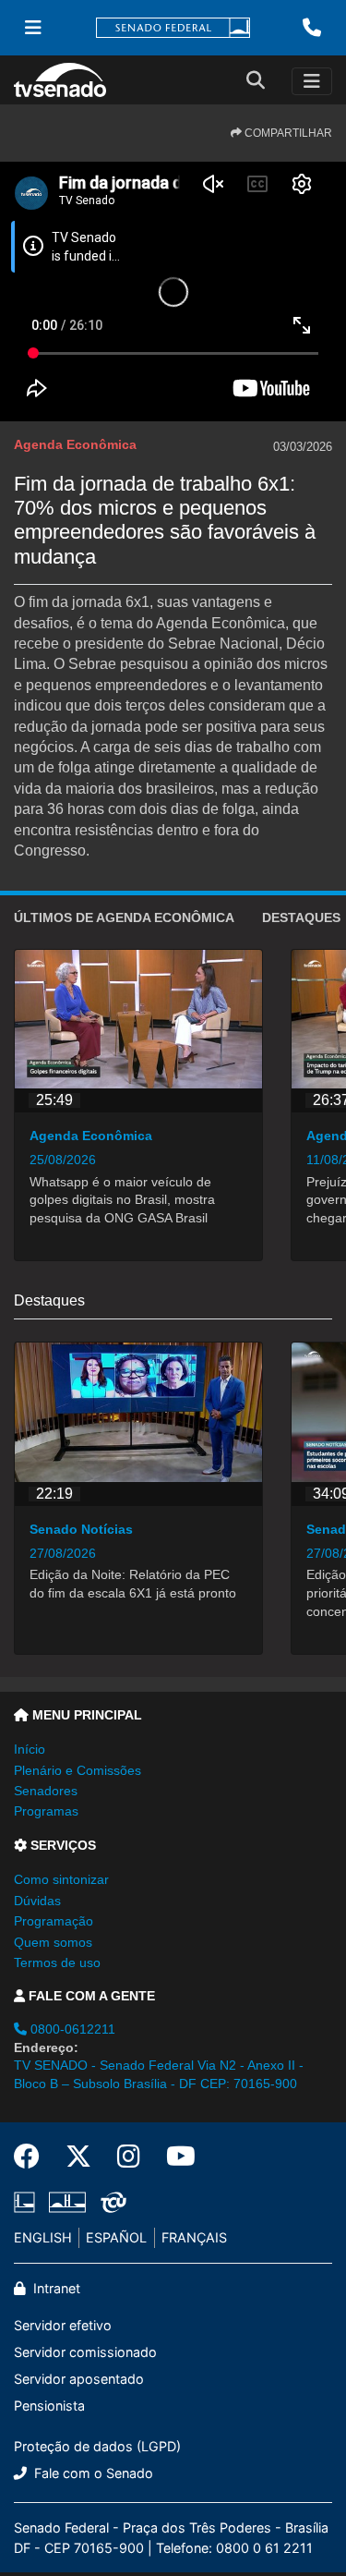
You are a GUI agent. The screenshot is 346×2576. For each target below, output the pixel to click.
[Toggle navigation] (312, 81)
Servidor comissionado (85, 2352)
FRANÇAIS (194, 2237)
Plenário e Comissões (78, 1770)
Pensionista (49, 2406)
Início (30, 1749)
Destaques (301, 917)
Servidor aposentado (79, 2379)
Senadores (46, 1791)
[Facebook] (33, 2157)
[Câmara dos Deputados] (28, 2202)
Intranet (55, 2288)
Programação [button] (54, 1921)
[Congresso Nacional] (67, 2202)
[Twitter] (78, 2157)
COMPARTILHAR (287, 133)
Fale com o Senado (92, 2473)
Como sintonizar (61, 1879)
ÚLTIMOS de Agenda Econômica (124, 917)
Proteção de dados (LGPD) (97, 2446)
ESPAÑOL (116, 2237)
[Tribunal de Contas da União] (110, 2202)
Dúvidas (37, 1901)
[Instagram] (129, 2157)
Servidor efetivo (63, 2325)
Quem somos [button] (53, 1942)
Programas (46, 1811)
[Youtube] (174, 2157)
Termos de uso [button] (57, 1962)
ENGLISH (43, 2237)
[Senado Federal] (173, 28)
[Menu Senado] (33, 28)
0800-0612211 (71, 2029)
